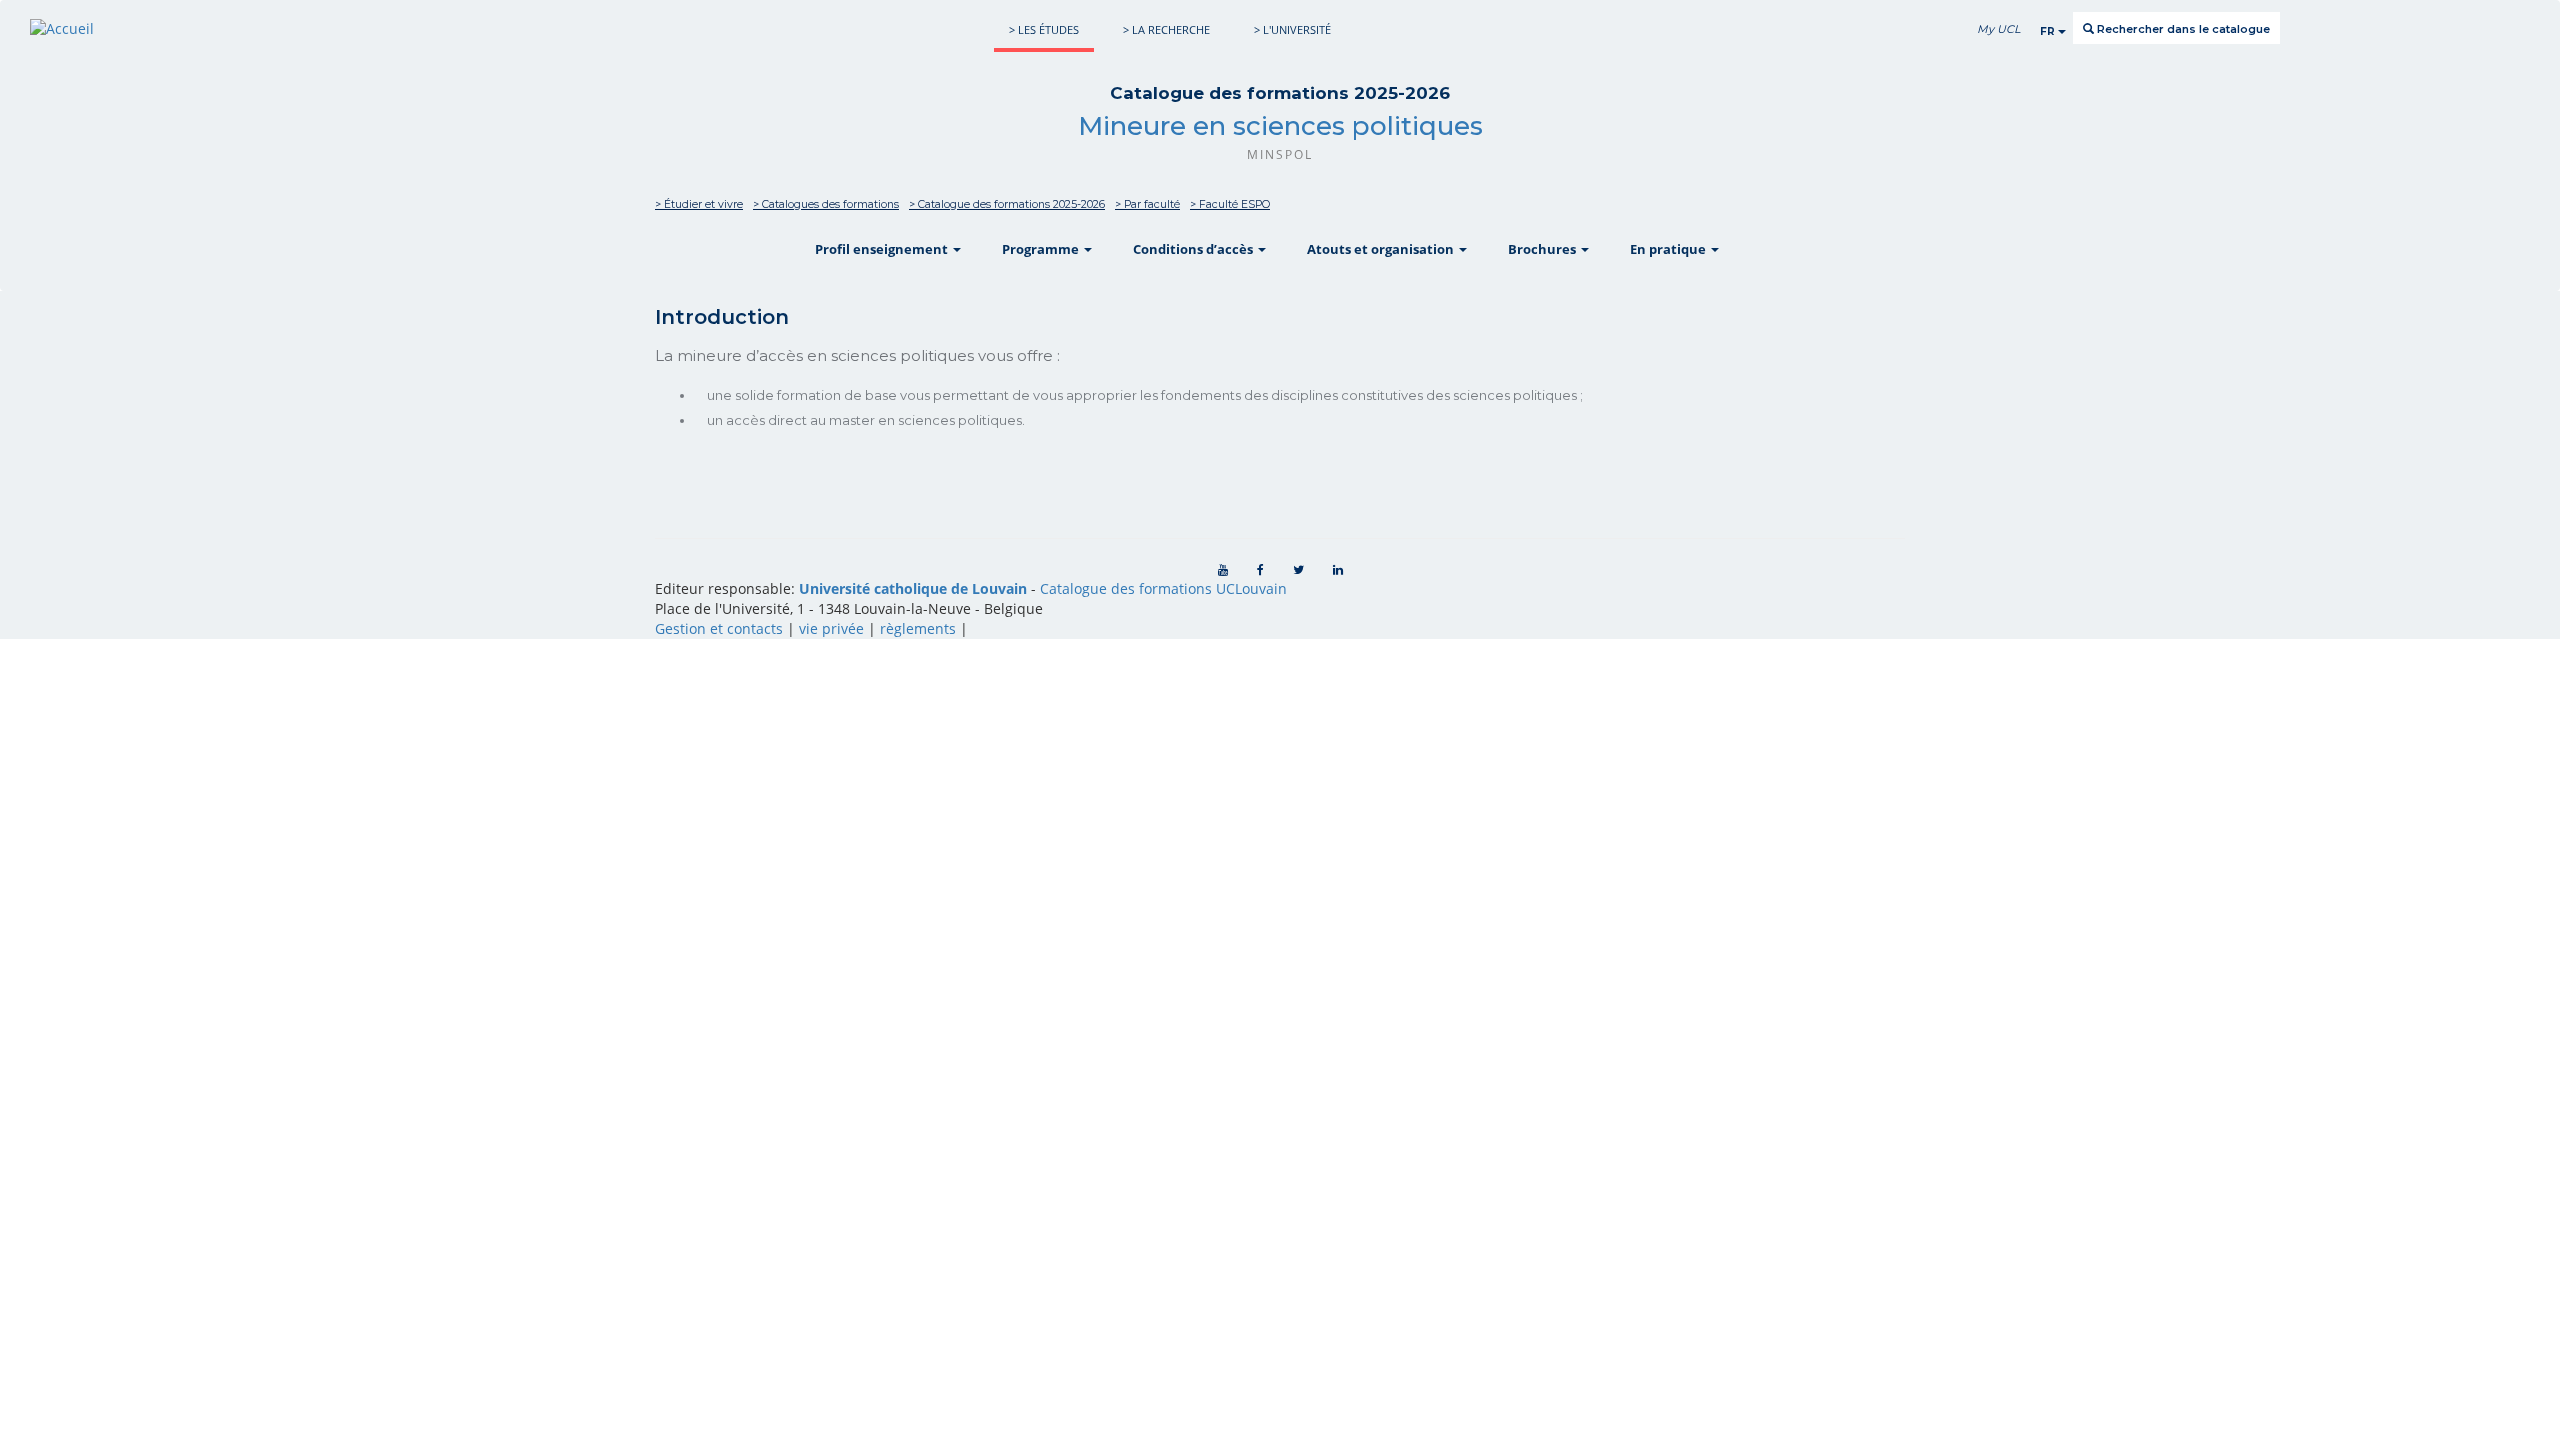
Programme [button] (1042, 249)
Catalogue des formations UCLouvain (1163, 588)
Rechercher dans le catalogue (2182, 29)
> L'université (1292, 29)
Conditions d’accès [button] (1194, 249)
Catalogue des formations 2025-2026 (1280, 93)
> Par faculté (1147, 204)
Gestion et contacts (719, 628)
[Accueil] (62, 28)
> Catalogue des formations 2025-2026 (1007, 204)
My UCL (1998, 29)
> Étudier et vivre (699, 204)
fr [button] (2049, 31)
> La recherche (1166, 29)
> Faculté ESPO (1230, 204)
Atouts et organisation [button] (1382, 249)
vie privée (831, 628)
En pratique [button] (1669, 249)
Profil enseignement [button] (883, 249)
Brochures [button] (1543, 249)
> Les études (1044, 29)
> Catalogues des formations (826, 204)
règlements (918, 628)
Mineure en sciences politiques (1280, 126)
